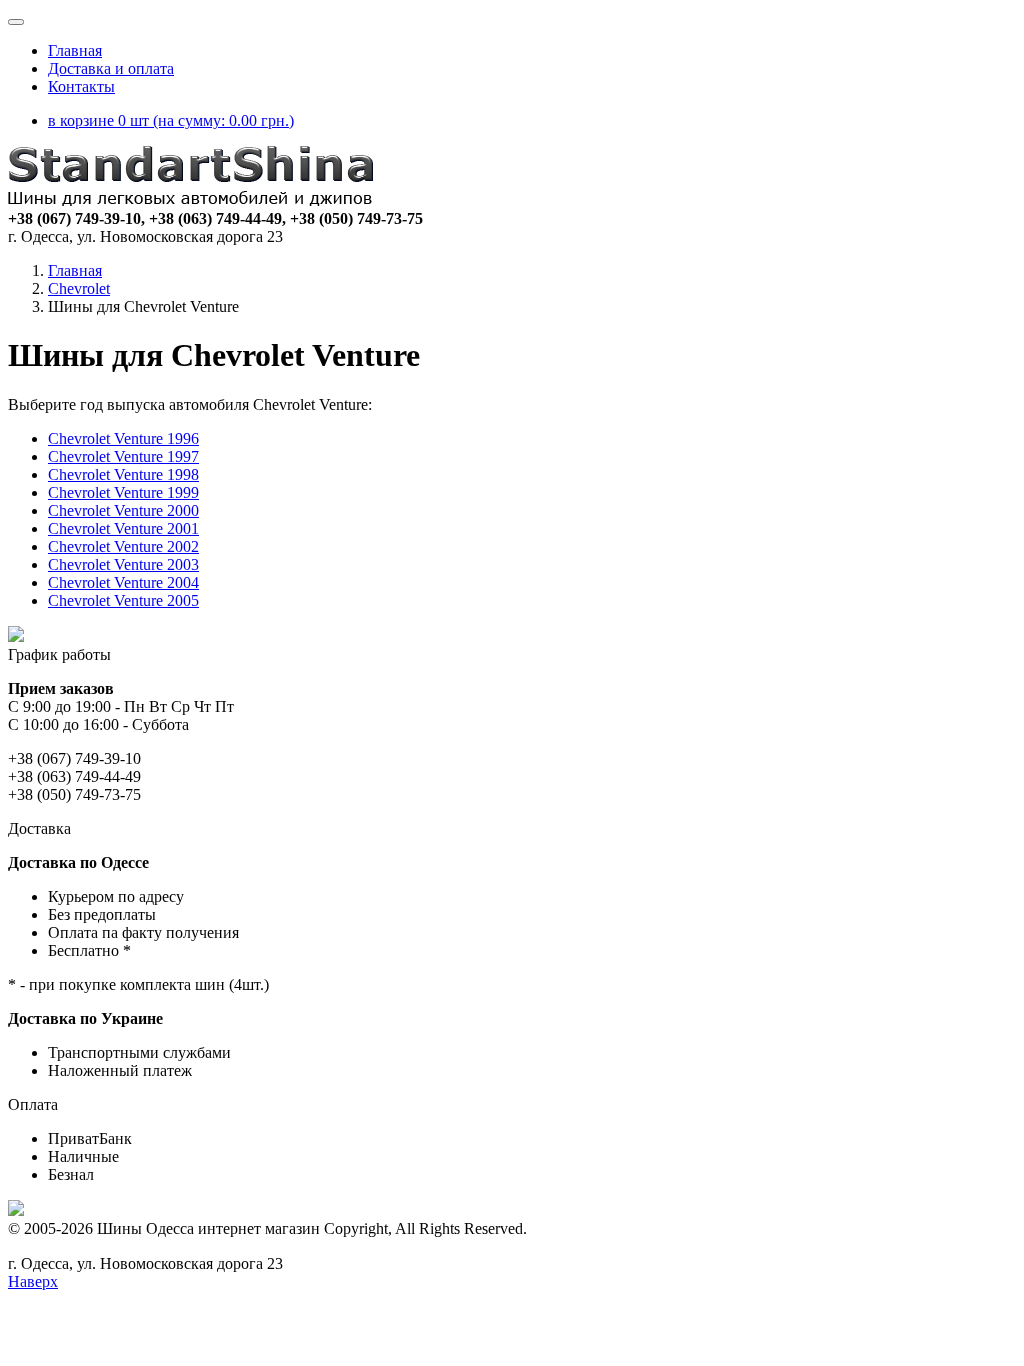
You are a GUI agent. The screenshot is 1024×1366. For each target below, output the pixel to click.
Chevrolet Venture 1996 (123, 438)
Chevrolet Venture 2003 (123, 564)
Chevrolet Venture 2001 (123, 528)
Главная (75, 50)
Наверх (33, 1281)
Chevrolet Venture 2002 (123, 546)
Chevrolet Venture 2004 (123, 582)
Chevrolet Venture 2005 (123, 600)
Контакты (81, 86)
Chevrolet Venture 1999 (123, 492)
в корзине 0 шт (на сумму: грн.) (171, 120)
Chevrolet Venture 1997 (123, 456)
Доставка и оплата (111, 68)
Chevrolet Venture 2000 (123, 510)
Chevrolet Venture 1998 (123, 474)
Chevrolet (79, 288)
